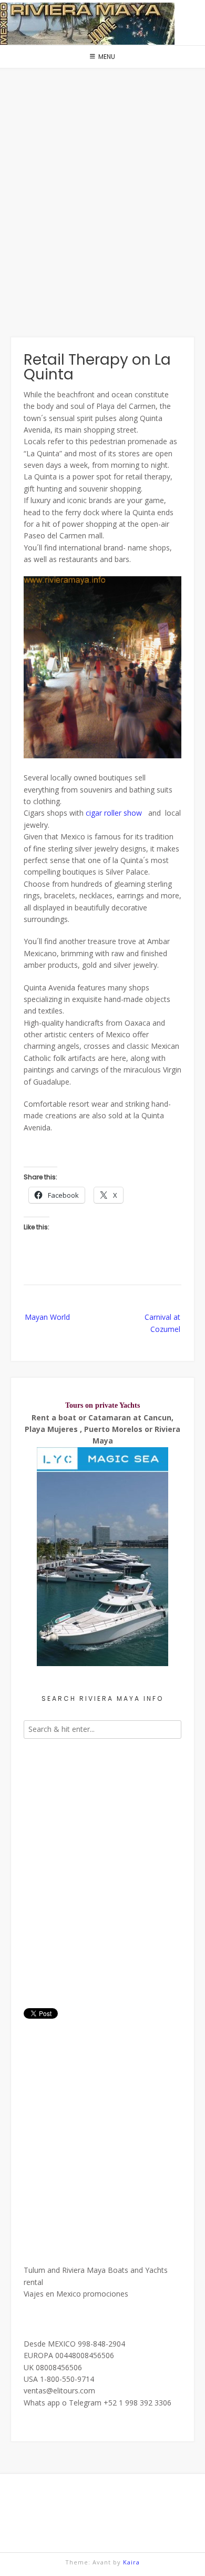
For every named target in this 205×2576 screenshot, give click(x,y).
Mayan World (47, 1317)
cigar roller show (114, 813)
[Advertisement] (102, 203)
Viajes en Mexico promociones (76, 2294)
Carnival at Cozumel (162, 1323)
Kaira (131, 2562)
